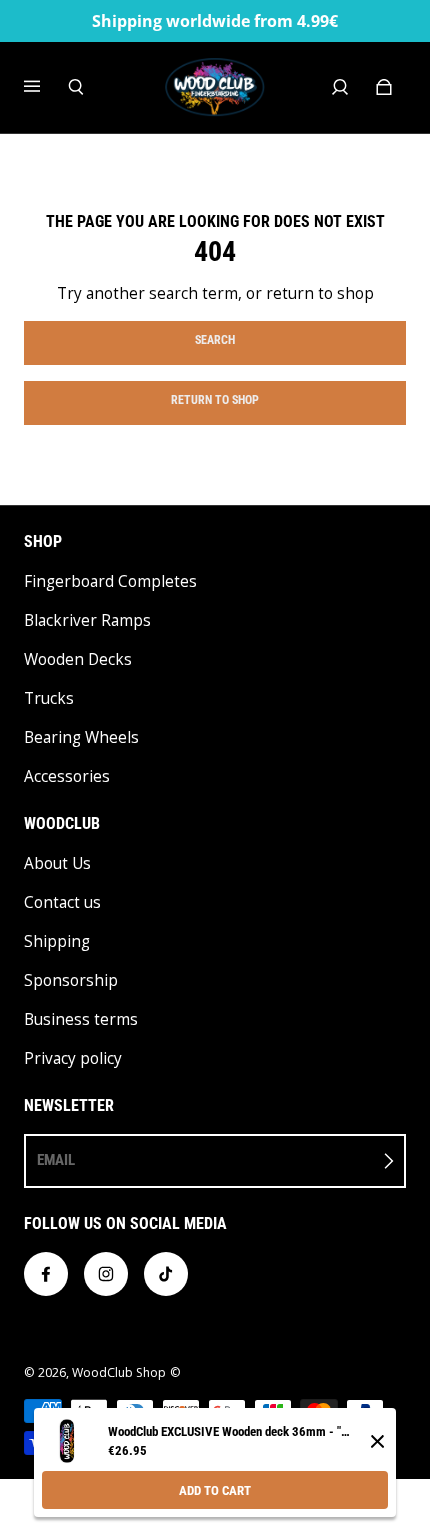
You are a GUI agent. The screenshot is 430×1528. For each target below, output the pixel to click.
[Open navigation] (46, 87)
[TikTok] (166, 1274)
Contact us (62, 902)
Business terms (81, 1019)
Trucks (49, 698)
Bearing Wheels (81, 737)
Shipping (57, 941)
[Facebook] (46, 1274)
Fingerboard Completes (110, 581)
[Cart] (384, 87)
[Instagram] (106, 1274)
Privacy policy (73, 1058)
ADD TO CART (215, 1490)
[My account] (340, 87)
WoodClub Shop (119, 1372)
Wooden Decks (78, 659)
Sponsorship (71, 980)
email (56, 1160)
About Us (57, 863)
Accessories (67, 776)
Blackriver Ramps (87, 620)
